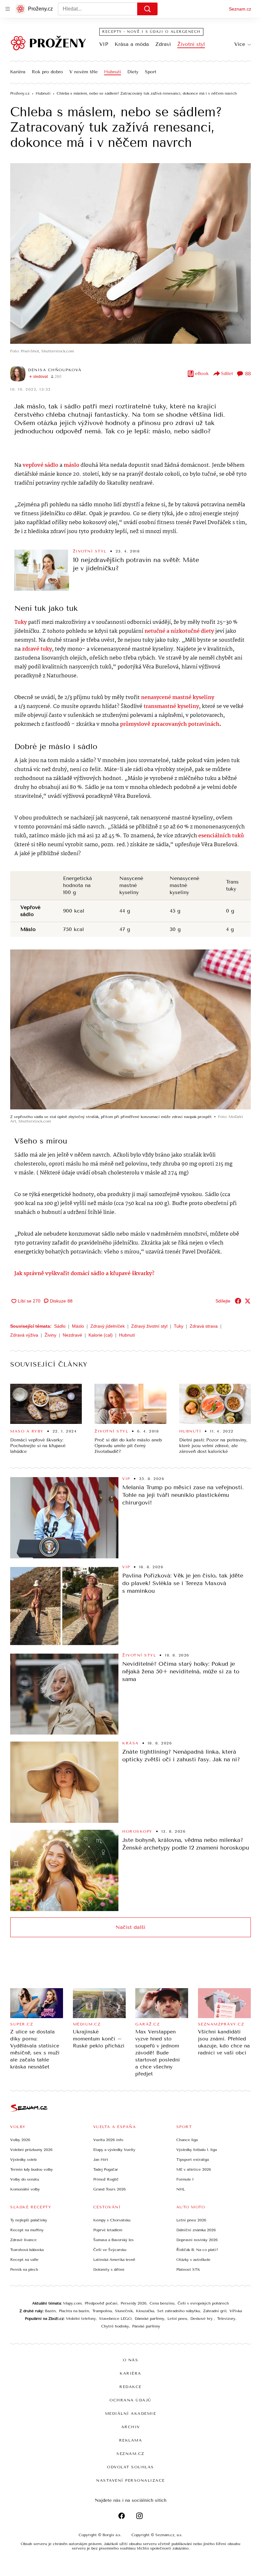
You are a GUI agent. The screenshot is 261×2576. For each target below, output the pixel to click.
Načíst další (130, 1927)
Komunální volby (25, 2189)
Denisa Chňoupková (55, 370)
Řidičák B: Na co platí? (197, 2250)
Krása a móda (132, 44)
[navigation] (8, 9)
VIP (104, 44)
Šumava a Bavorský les (113, 2240)
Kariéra (18, 72)
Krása (130, 1743)
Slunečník (124, 2311)
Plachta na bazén (74, 2311)
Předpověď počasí (101, 2303)
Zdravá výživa (24, 1335)
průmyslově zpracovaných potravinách (170, 724)
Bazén (50, 2311)
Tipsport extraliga (193, 2160)
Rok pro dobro (47, 72)
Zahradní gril (215, 2311)
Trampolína (102, 2311)
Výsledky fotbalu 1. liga (197, 2150)
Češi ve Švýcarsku (110, 2250)
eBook (202, 374)
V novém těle (84, 72)
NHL (181, 2189)
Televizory (226, 2319)
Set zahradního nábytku (179, 2311)
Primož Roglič (106, 2179)
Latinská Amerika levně (114, 2260)
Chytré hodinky (115, 2326)
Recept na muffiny (27, 2230)
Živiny (50, 1335)
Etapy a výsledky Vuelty (114, 2150)
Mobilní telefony (81, 2319)
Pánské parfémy (146, 2326)
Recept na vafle (24, 2260)
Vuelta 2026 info (108, 2140)
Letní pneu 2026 (191, 2220)
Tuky (179, 1326)
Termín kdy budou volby (32, 2169)
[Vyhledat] (147, 9)
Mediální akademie (131, 2414)
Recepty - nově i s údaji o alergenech (151, 32)
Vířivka (236, 2311)
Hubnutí (113, 72)
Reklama (131, 2440)
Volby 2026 (20, 2140)
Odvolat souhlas (130, 2467)
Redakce (130, 2387)
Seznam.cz (240, 9)
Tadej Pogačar (106, 2169)
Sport (151, 72)
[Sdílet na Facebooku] (238, 1301)
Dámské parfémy (149, 2319)
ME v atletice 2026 (194, 2169)
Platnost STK (188, 2269)
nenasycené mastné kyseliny (178, 698)
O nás (131, 2360)
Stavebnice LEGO (115, 2319)
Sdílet (227, 374)
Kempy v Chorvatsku (112, 2220)
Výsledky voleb (23, 2160)
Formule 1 (185, 2179)
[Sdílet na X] (248, 1301)
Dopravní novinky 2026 (197, 2240)
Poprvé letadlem (108, 2230)
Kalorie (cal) (101, 1335)
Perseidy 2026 (134, 2303)
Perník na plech (24, 2269)
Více (240, 44)
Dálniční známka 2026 (196, 2230)
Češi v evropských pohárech (203, 2303)
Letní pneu (177, 2319)
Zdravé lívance (23, 2240)
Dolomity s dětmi (109, 2269)
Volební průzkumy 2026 (31, 2150)
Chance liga (187, 2140)
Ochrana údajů (130, 2400)
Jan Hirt (101, 2160)
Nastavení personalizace (130, 2480)
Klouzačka (145, 2311)
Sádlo (60, 1326)
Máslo (78, 1326)
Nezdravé (72, 1335)
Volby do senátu (25, 2179)
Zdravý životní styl (149, 1326)
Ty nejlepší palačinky (29, 2220)
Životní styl (191, 44)
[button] (130, 253)
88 (248, 374)
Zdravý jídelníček (108, 1326)
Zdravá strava (204, 1326)
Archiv (131, 2427)
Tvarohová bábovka (27, 2250)
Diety (133, 72)
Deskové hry (202, 2319)
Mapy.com (72, 2303)
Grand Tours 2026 (109, 2189)
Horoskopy (137, 1831)
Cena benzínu (162, 2303)
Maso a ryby (27, 1431)
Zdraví (163, 44)
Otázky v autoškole (193, 2260)
